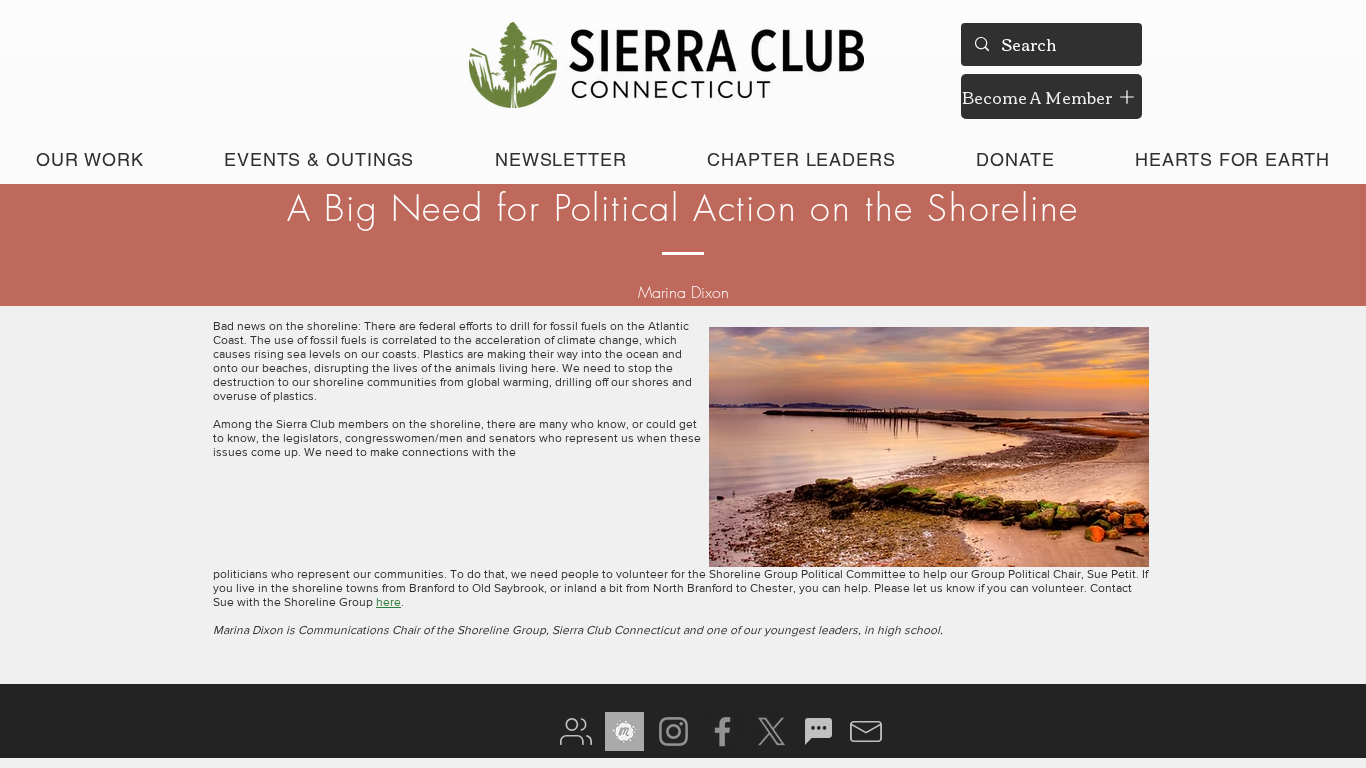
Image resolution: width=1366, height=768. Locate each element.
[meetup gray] (624, 731)
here (388, 602)
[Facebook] (722, 731)
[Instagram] (673, 731)
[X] (771, 731)
